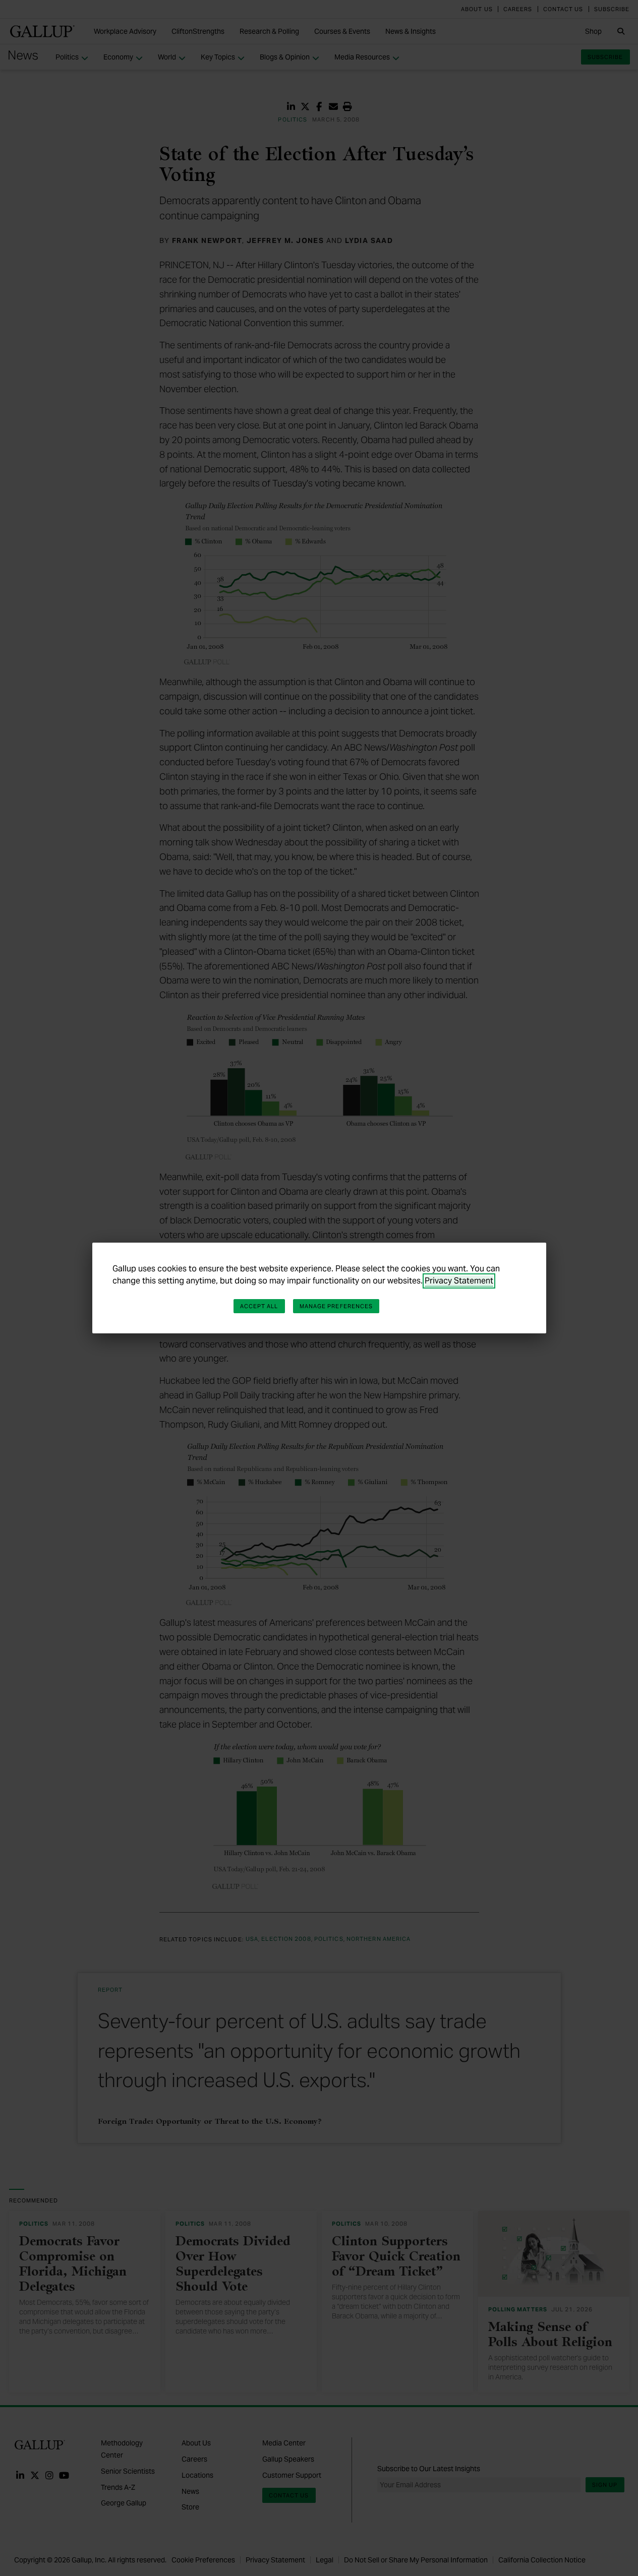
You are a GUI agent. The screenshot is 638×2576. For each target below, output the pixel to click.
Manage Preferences (336, 1306)
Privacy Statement (459, 1281)
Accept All (259, 1306)
